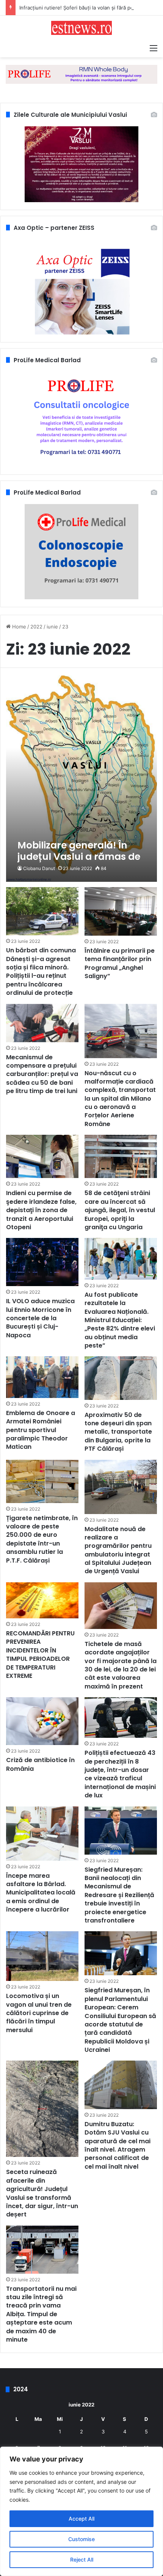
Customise (81, 2539)
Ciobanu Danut (39, 868)
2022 (36, 627)
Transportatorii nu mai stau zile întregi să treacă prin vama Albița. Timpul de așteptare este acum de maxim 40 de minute (41, 2314)
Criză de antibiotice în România (40, 1764)
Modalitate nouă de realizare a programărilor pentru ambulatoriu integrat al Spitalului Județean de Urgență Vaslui (118, 1550)
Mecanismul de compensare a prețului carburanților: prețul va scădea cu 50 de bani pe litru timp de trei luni (42, 1074)
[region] (81, 2511)
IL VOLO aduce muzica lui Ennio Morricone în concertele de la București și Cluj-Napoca (40, 1318)
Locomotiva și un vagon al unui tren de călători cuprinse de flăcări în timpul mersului (39, 2013)
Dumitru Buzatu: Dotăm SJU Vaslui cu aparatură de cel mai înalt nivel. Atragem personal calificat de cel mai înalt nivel (118, 2145)
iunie (52, 627)
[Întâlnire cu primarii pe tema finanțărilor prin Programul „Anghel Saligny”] (121, 911)
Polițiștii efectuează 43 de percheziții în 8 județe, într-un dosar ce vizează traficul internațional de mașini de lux (120, 1774)
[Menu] (154, 48)
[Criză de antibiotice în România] (42, 1721)
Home (18, 627)
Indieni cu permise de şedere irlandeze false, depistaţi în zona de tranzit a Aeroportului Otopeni (41, 1210)
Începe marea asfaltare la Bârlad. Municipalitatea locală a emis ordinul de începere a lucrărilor (41, 1893)
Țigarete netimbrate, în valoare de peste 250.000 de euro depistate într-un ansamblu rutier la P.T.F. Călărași (42, 1539)
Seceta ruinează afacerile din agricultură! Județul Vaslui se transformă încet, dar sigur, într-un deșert (42, 2193)
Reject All (82, 2560)
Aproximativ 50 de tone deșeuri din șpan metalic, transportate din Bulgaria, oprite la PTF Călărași (118, 1432)
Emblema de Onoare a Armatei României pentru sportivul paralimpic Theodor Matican (41, 1430)
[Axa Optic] (81, 74)
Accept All (81, 2519)
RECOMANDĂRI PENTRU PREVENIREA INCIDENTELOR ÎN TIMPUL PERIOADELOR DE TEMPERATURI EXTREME (40, 1655)
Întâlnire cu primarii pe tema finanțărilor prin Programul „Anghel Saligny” (120, 963)
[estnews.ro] (81, 28)
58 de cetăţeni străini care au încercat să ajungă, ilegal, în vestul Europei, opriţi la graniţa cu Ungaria (120, 1210)
